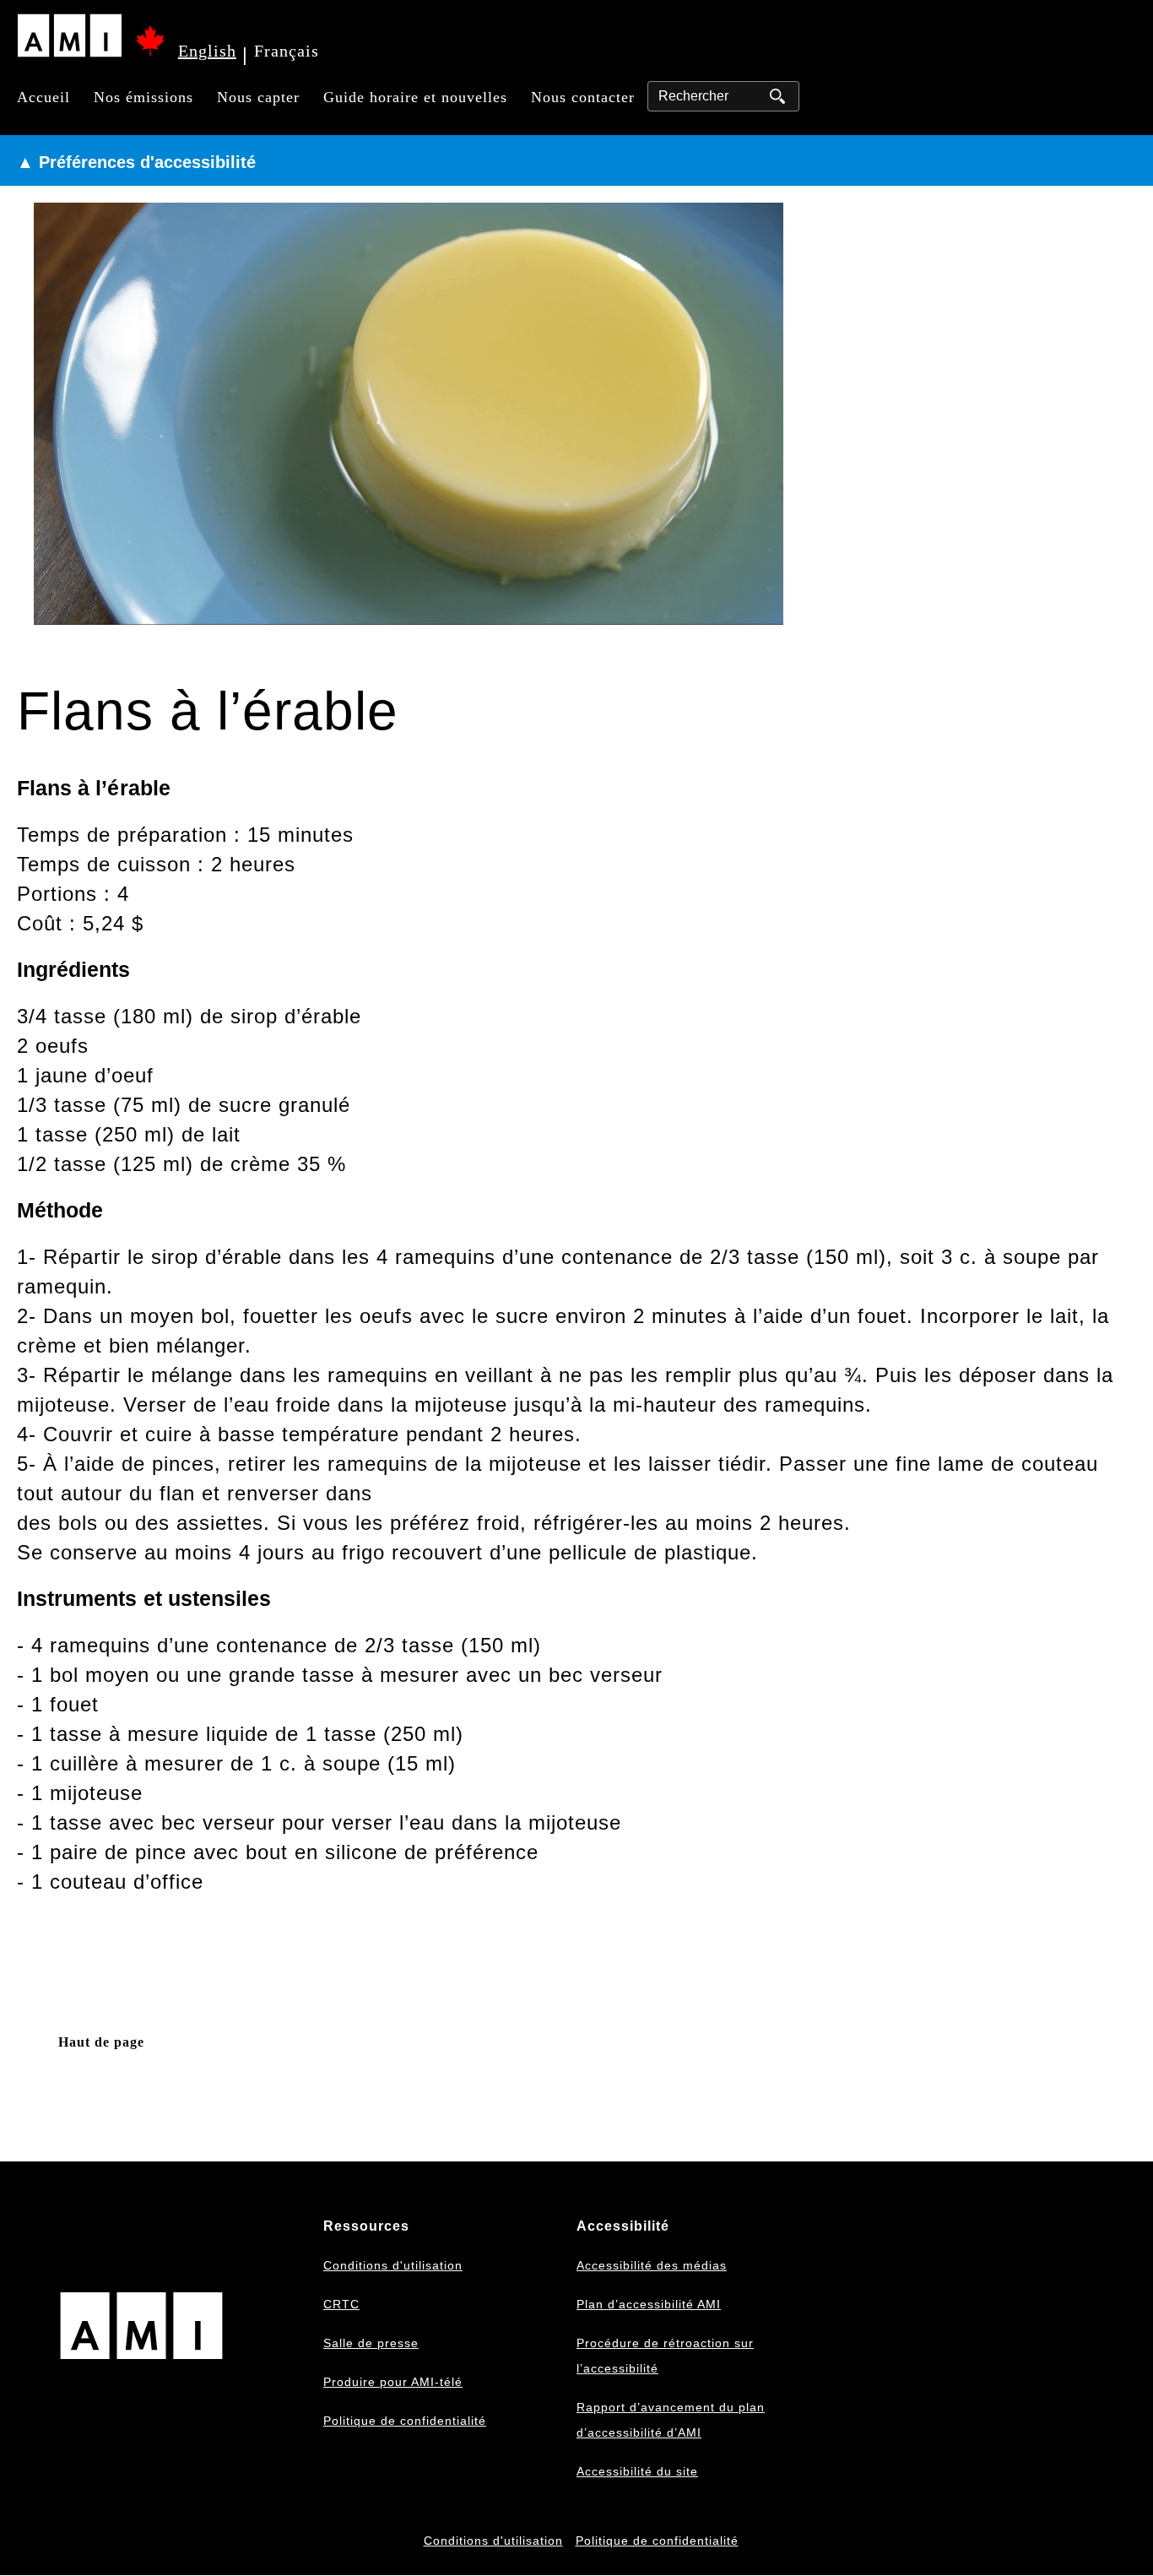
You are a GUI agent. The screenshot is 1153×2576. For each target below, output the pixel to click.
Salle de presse (371, 2343)
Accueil (43, 97)
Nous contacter (583, 97)
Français (287, 51)
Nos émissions (143, 97)
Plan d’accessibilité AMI (649, 2304)
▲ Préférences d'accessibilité (136, 162)
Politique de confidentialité (405, 2421)
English (207, 51)
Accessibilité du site (637, 2471)
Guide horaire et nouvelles (415, 97)
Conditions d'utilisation (393, 2265)
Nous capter (258, 97)
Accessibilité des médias (652, 2265)
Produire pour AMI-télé (393, 2382)
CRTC (341, 2304)
